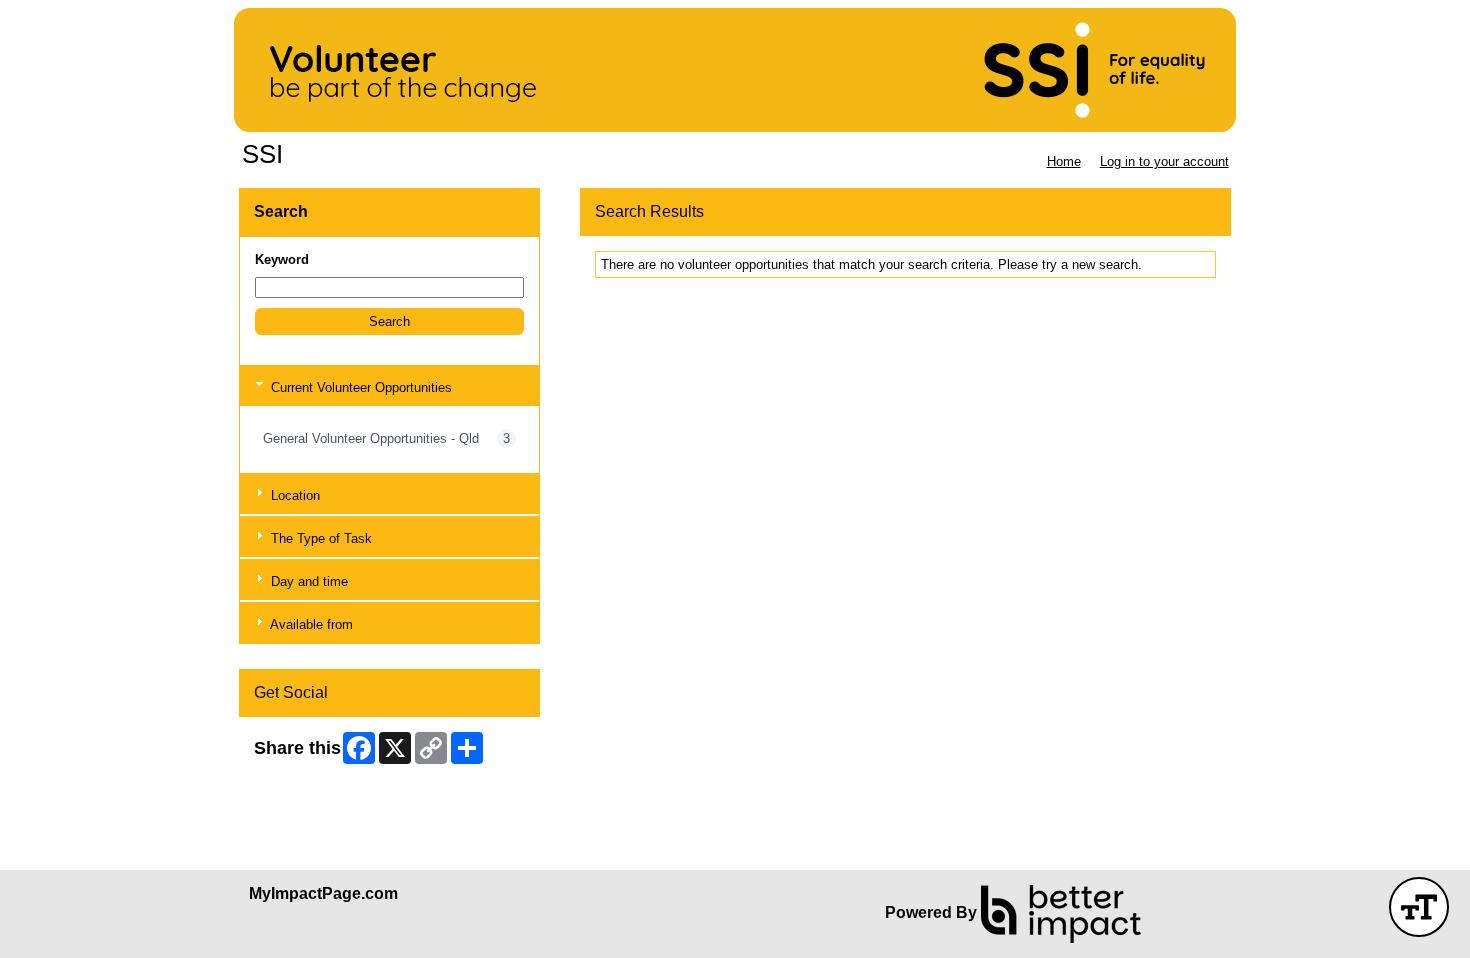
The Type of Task (319, 538)
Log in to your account (1164, 161)
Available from (310, 624)
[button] (389, 321)
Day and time (307, 581)
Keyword (282, 259)
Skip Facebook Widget (319, 782)
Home (1064, 161)
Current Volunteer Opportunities (359, 387)
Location (293, 495)
